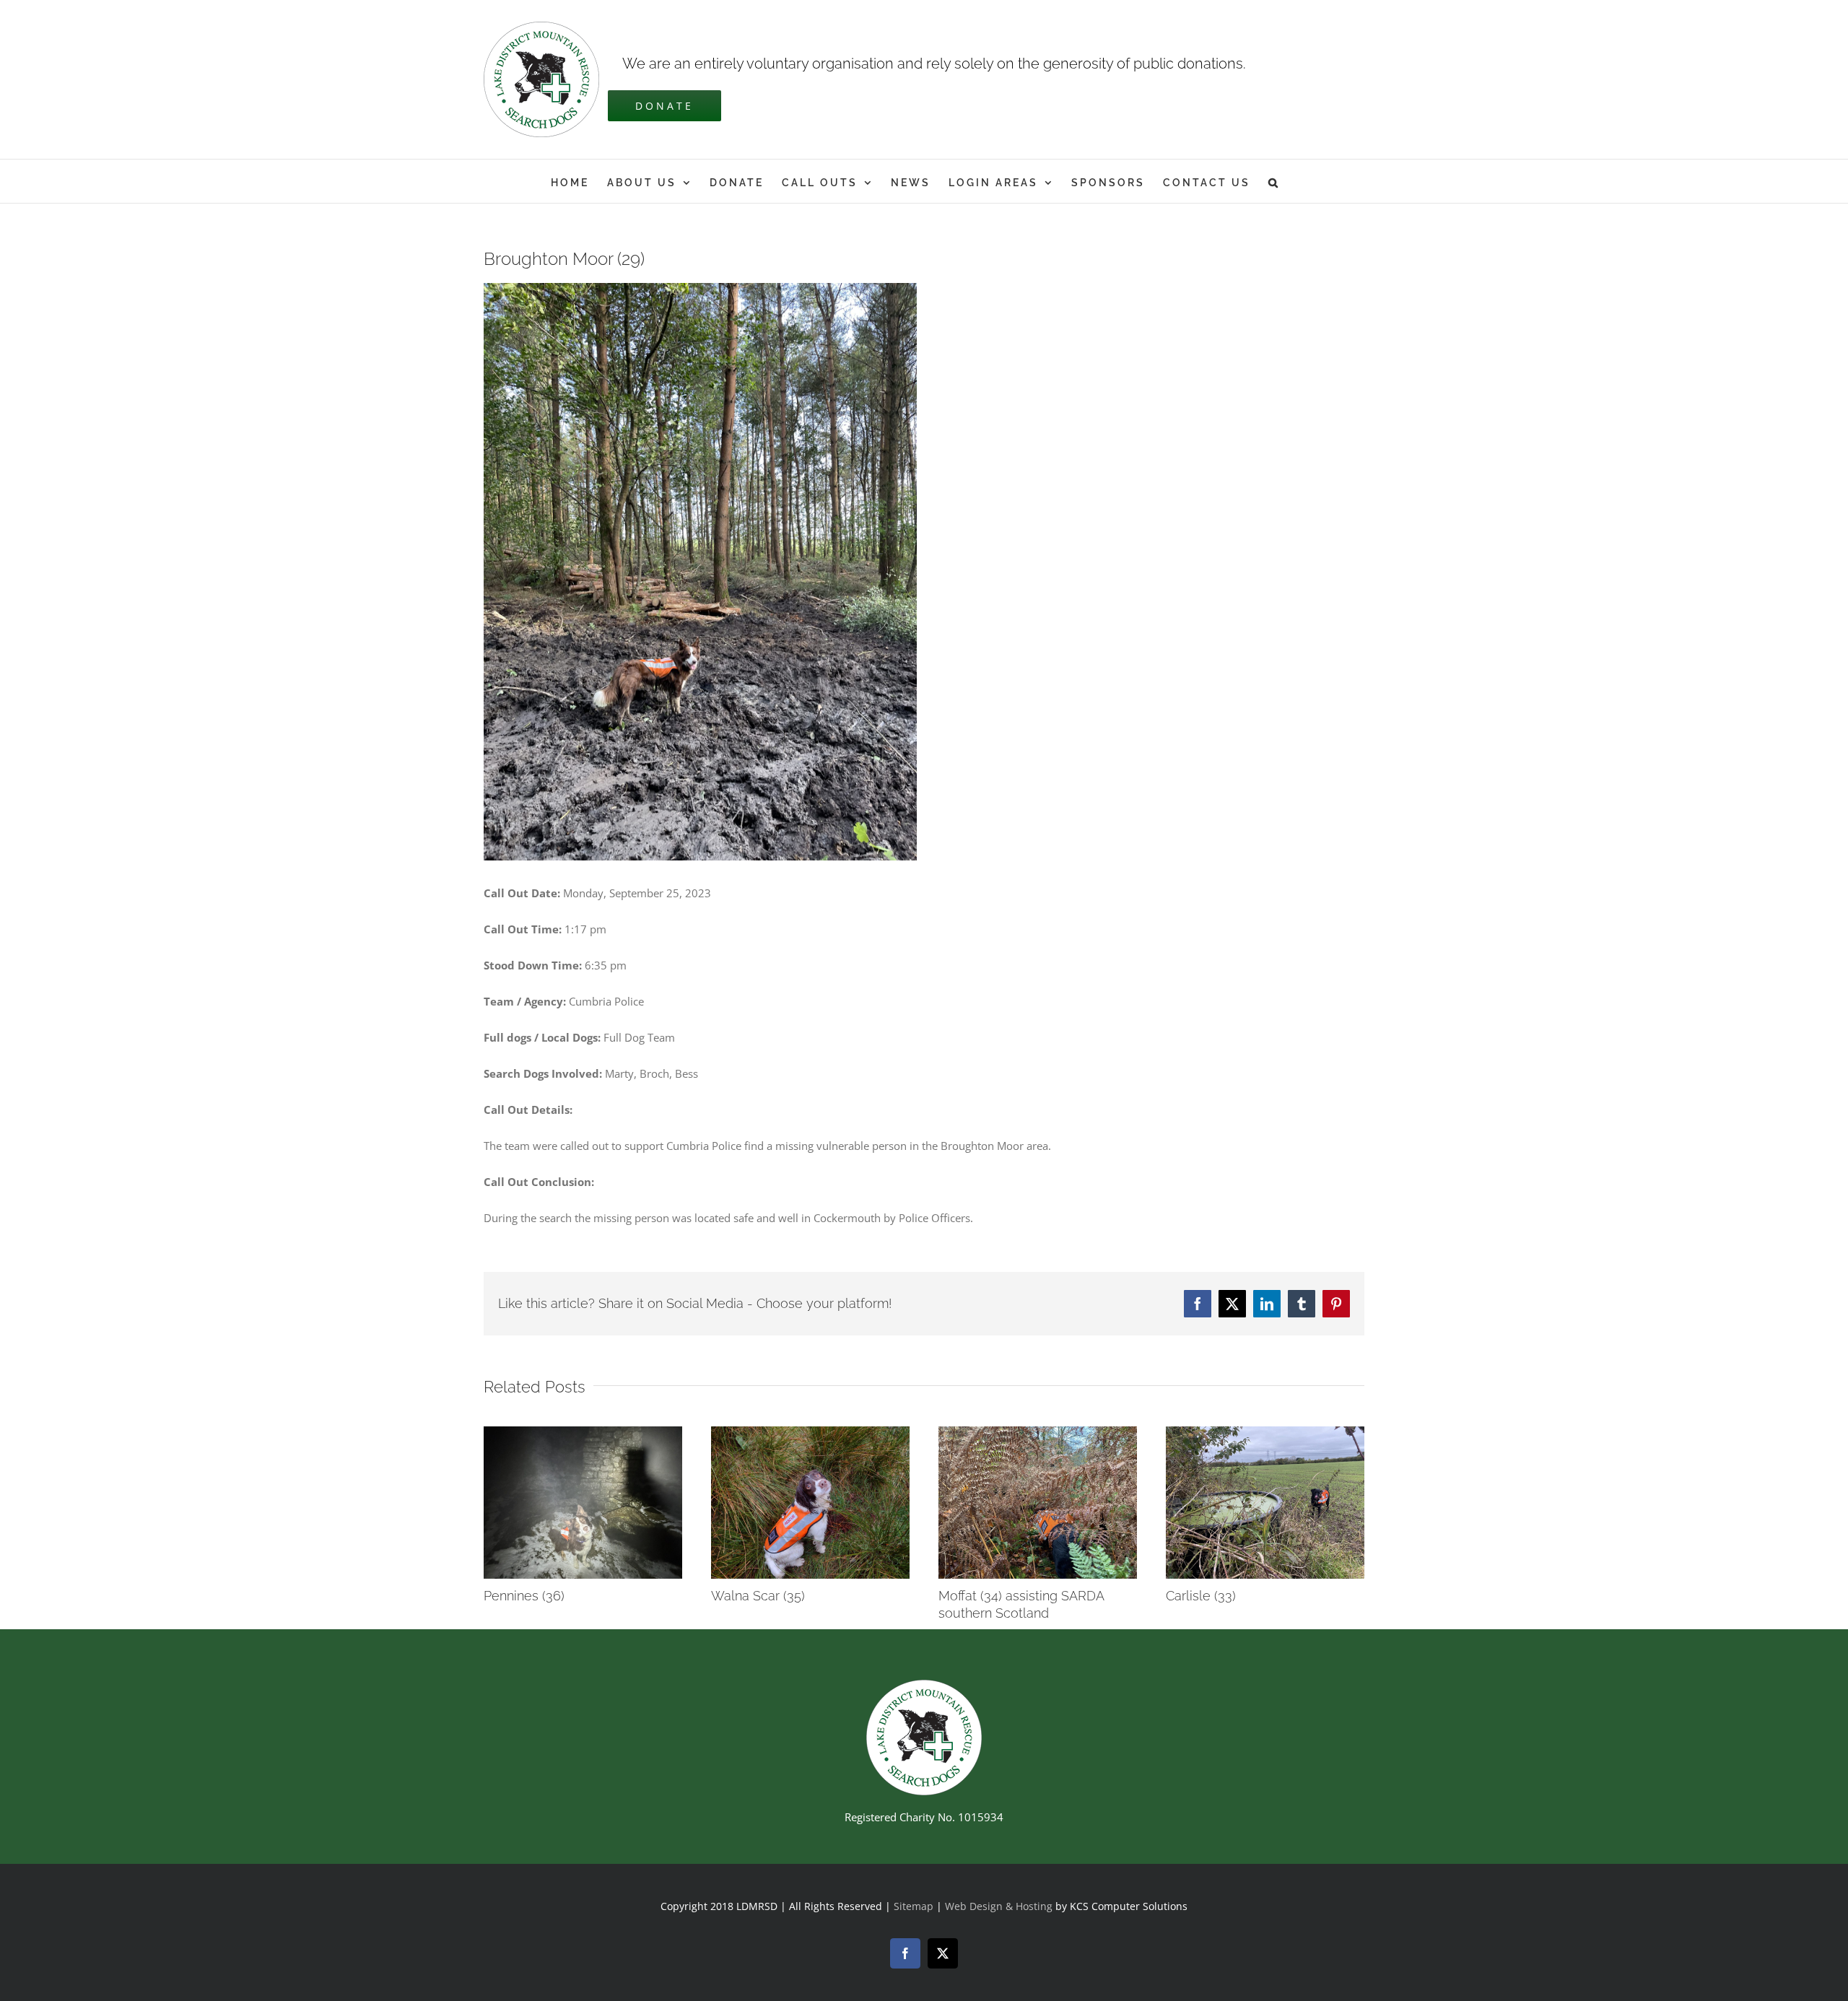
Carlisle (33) (1201, 1596)
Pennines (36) (524, 1596)
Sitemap (914, 1906)
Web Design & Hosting (1000, 1906)
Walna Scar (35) (758, 1596)
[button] (1274, 181)
